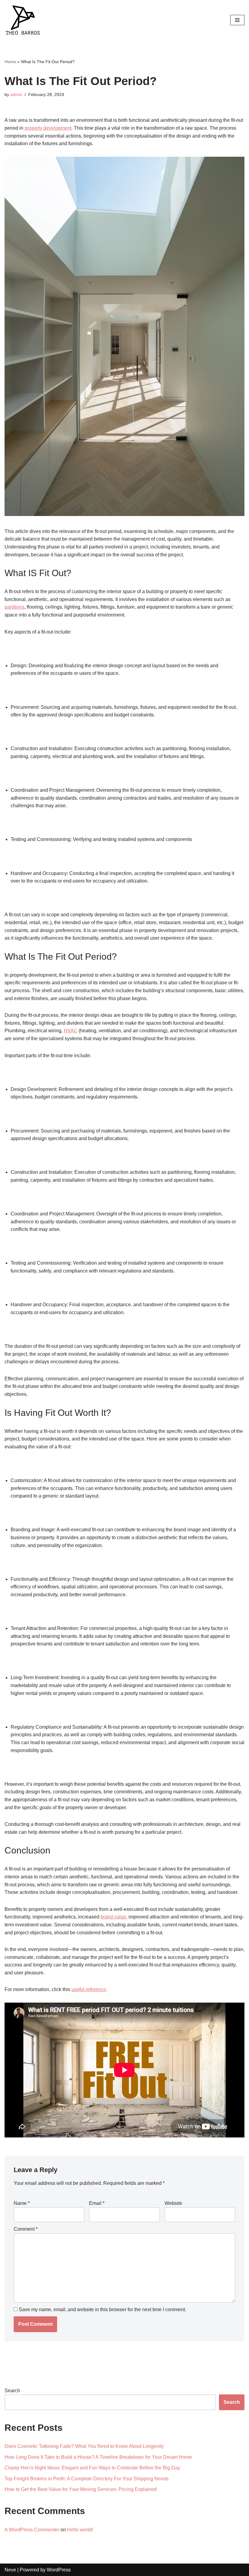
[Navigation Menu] (237, 20)
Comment (26, 2229)
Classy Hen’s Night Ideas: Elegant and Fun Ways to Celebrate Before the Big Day (92, 2468)
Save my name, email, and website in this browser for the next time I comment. (102, 2310)
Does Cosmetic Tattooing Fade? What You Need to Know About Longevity (84, 2446)
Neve (10, 2570)
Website (173, 2203)
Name (22, 2203)
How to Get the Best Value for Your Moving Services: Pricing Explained (81, 2489)
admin (16, 94)
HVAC (71, 1031)
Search (12, 2391)
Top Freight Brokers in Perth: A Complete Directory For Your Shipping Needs (87, 2479)
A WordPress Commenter (32, 2530)
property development (48, 128)
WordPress (59, 2570)
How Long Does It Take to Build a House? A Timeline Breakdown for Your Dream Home (98, 2457)
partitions (14, 607)
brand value (113, 1917)
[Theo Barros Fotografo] (23, 20)
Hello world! (80, 2530)
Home (10, 62)
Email (97, 2203)
